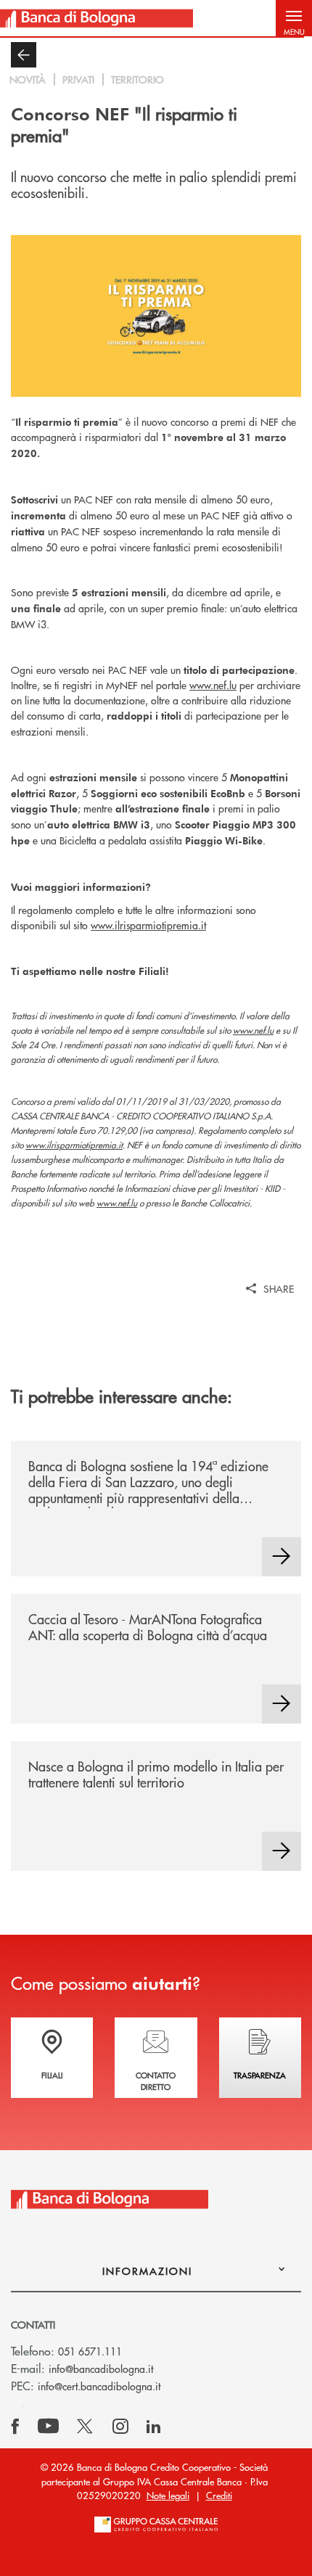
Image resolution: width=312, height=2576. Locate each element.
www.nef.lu (213, 685)
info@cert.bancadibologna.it (99, 2386)
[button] (294, 18)
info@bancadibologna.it (101, 2369)
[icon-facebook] (15, 2427)
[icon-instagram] (120, 2427)
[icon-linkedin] (154, 2427)
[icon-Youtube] (48, 2427)
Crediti (219, 2495)
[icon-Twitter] (86, 2427)
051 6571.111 (90, 2351)
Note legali (168, 2495)
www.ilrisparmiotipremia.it (148, 925)
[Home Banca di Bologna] (97, 18)
